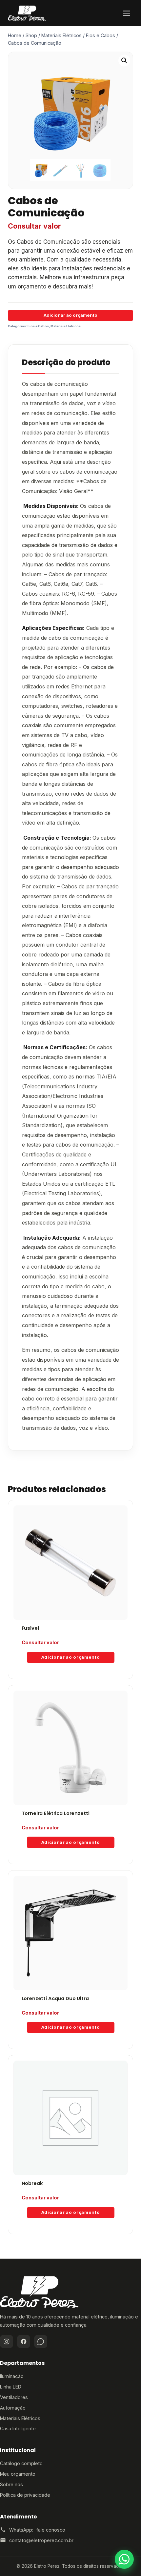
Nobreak (32, 2183)
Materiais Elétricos (66, 326)
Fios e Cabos (38, 326)
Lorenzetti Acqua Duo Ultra (55, 1998)
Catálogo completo (21, 2463)
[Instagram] (7, 2341)
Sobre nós (11, 2484)
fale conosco (51, 2530)
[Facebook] (24, 2341)
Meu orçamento (18, 2474)
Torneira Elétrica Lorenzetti (56, 1813)
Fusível (30, 1628)
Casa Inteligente (18, 2428)
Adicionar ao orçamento (70, 315)
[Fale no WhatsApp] (124, 2559)
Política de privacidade (25, 2495)
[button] (124, 61)
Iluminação (12, 2376)
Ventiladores (14, 2397)
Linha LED (11, 2387)
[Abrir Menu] (127, 13)
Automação (13, 2408)
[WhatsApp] (41, 2341)
